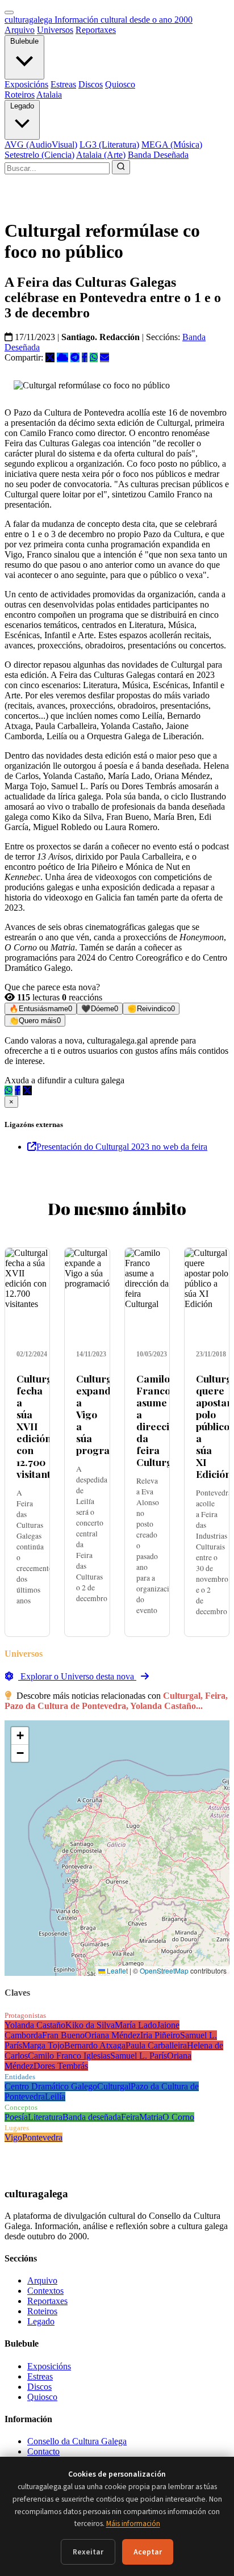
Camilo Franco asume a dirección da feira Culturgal (159, 1420)
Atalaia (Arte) (101, 155)
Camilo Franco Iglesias (69, 2056)
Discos (91, 84)
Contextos (45, 2291)
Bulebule (24, 41)
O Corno (178, 2117)
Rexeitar (88, 2552)
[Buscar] (121, 167)
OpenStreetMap (164, 1970)
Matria (151, 2117)
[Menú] (9, 12)
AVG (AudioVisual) (41, 144)
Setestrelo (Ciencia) (39, 155)
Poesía (16, 2117)
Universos (55, 30)
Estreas (63, 84)
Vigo (13, 2137)
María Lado (136, 2025)
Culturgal (114, 2086)
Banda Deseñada (158, 155)
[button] (20, 1736)
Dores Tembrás (61, 2066)
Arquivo (20, 30)
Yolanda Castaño (35, 2025)
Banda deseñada (92, 2117)
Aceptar (148, 2552)
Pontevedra (42, 2137)
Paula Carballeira (156, 2045)
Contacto (43, 2451)
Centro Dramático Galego (51, 2086)
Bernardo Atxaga (95, 2045)
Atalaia (49, 95)
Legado (22, 106)
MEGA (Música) (172, 144)
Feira (130, 2117)
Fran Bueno (63, 2035)
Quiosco (120, 84)
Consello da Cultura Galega (77, 2441)
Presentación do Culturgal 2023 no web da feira (122, 1147)
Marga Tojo (43, 2045)
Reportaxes (96, 30)
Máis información (133, 2523)
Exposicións (26, 84)
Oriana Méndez (112, 2035)
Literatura (45, 2117)
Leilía (55, 2097)
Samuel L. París (139, 2056)
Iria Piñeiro (160, 2035)
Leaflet (116, 1970)
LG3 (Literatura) (109, 144)
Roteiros (20, 95)
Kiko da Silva (90, 2025)
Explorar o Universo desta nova (77, 1676)
